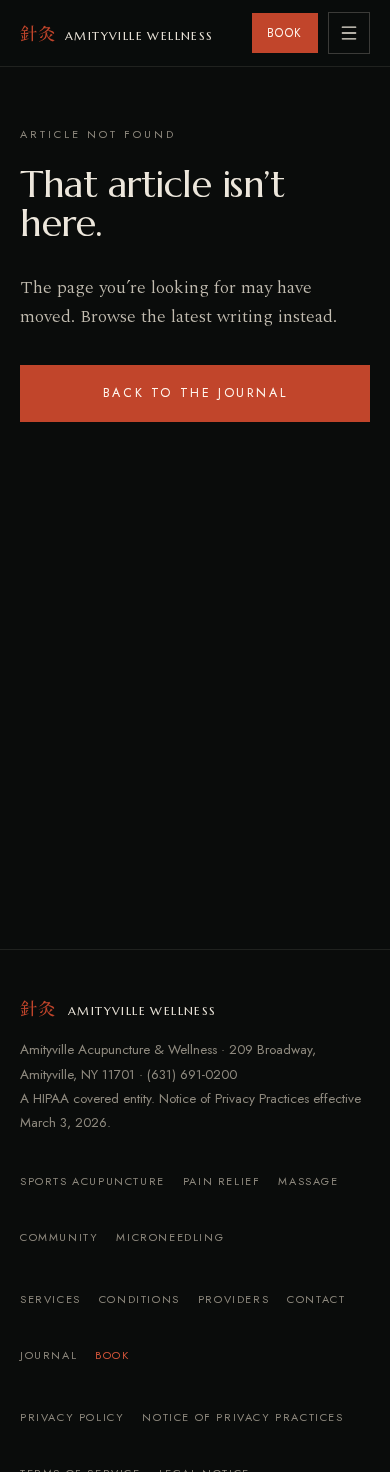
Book (112, 1355)
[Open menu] (349, 33)
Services (50, 1299)
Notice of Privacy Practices (242, 1417)
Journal (48, 1355)
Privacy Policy (72, 1417)
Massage (308, 1181)
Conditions (139, 1299)
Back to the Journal (195, 393)
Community (59, 1237)
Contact (316, 1299)
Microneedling (170, 1237)
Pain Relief (222, 1181)
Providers (233, 1299)
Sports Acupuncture (92, 1181)
